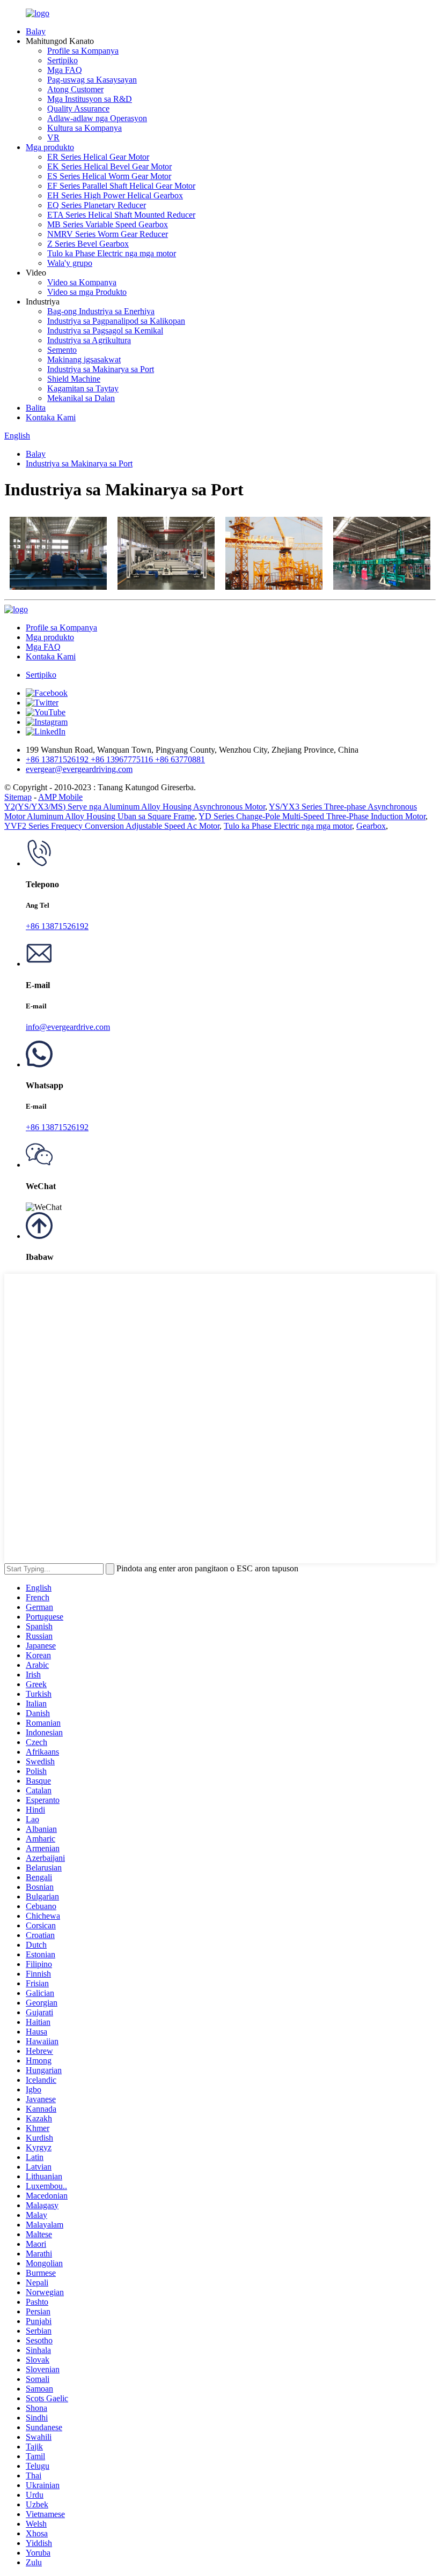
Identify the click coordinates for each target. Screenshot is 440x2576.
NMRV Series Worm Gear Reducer (108, 234)
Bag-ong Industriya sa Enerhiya (101, 311)
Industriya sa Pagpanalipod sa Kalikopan (116, 321)
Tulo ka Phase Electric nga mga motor (112, 253)
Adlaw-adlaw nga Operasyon (97, 118)
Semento (62, 350)
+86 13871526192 (57, 926)
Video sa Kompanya (82, 282)
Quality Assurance (78, 109)
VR (53, 138)
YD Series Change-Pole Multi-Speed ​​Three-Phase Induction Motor (312, 816)
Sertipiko (63, 60)
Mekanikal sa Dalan (81, 398)
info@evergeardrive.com (68, 1027)
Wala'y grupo (70, 263)
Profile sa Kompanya (83, 51)
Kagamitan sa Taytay (83, 388)
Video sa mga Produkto (87, 292)
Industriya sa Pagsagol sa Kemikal (105, 331)
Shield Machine (74, 379)
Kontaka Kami (51, 417)
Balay (36, 31)
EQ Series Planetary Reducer (97, 205)
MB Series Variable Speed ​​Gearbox (108, 224)
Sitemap (18, 797)
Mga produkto (50, 147)
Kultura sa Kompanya (85, 128)
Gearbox (371, 826)
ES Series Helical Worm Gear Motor (109, 176)
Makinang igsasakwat (84, 359)
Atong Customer (75, 89)
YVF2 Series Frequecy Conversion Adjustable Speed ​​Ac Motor (112, 826)
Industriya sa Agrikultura (89, 340)
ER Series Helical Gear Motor (98, 157)
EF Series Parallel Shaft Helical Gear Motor (121, 186)
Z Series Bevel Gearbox (88, 244)
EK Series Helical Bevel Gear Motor (109, 166)
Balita (36, 408)
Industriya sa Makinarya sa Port (101, 369)
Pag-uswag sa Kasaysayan (92, 80)
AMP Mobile (60, 797)
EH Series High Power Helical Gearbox (115, 195)
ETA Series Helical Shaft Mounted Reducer (121, 215)
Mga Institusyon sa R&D (90, 99)
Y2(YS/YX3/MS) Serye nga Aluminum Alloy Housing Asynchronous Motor (135, 807)
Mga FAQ (65, 70)
